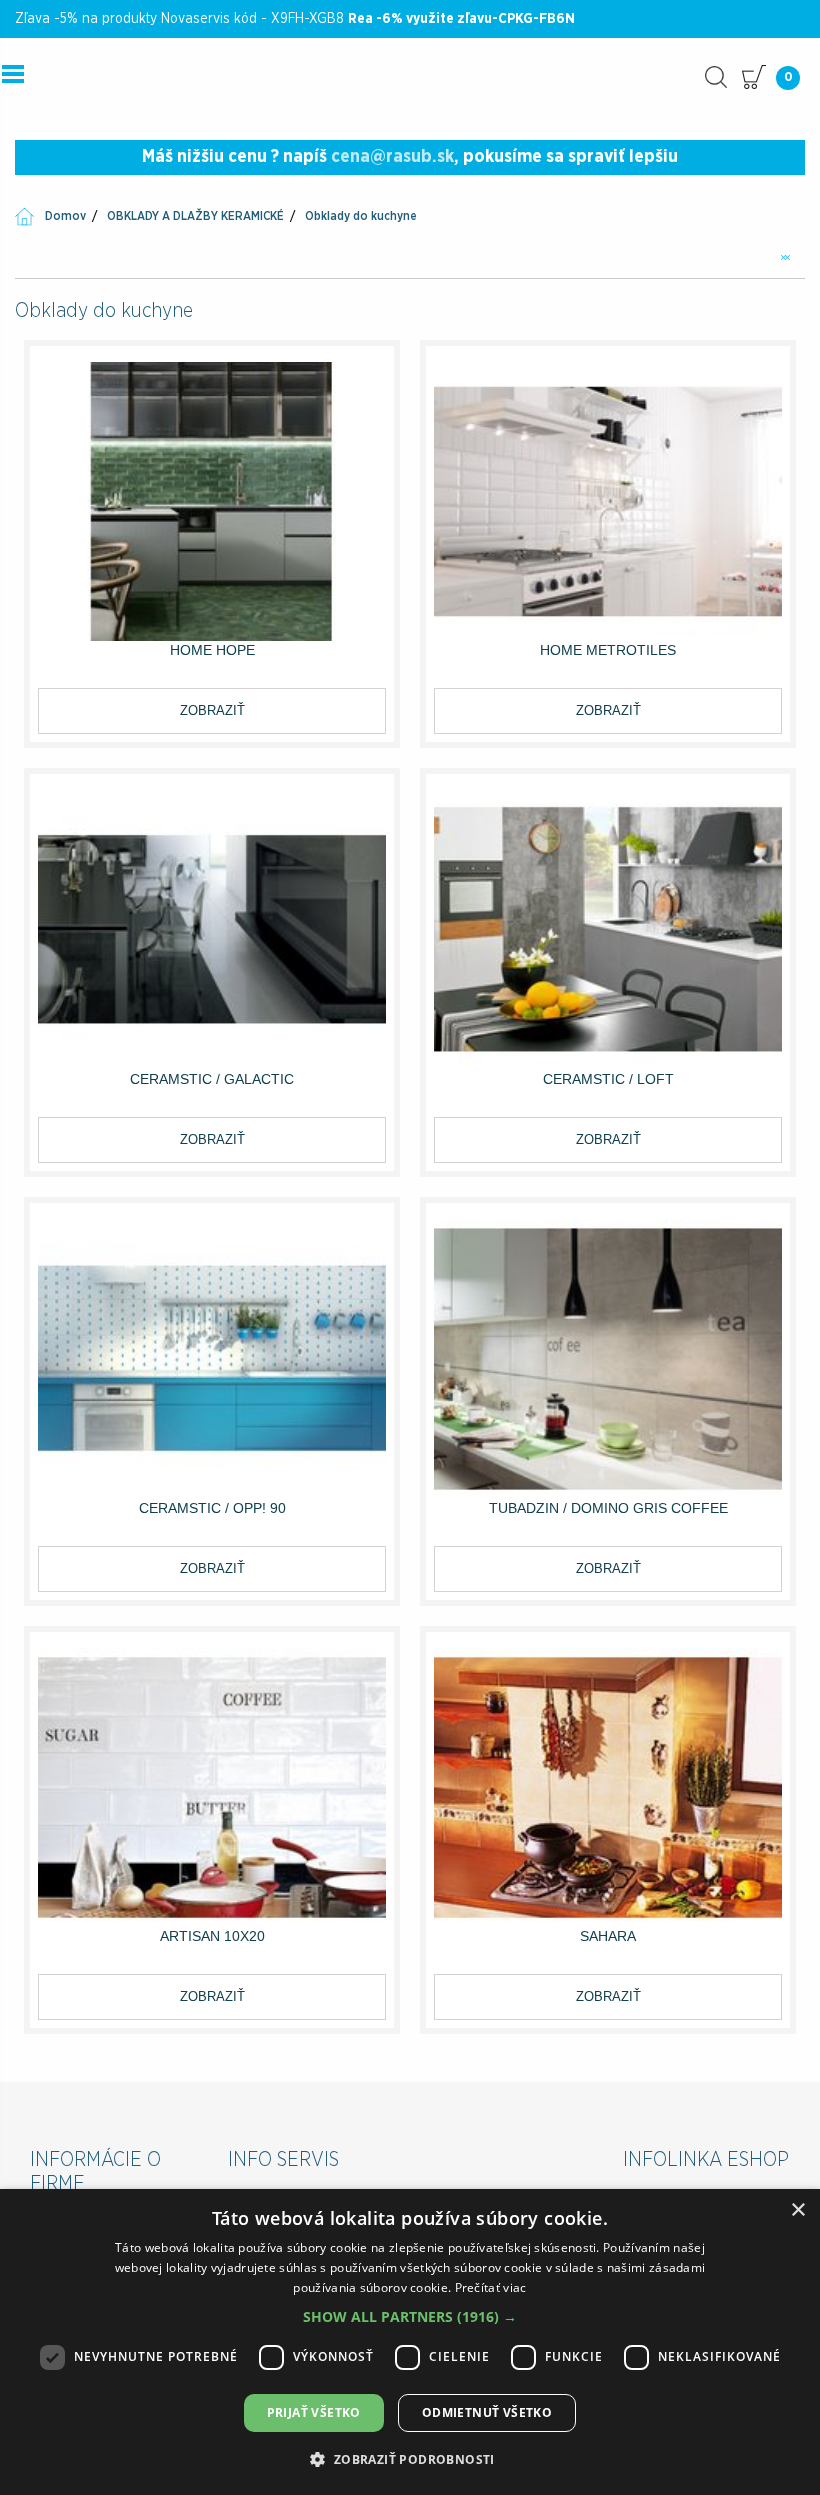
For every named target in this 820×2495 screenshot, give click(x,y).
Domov (65, 216)
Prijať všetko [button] (314, 2412)
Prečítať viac (491, 2287)
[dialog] (410, 2342)
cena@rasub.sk (392, 157)
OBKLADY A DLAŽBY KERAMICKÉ (195, 216)
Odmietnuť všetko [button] (487, 2412)
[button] (410, 2316)
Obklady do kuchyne (361, 216)
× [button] (797, 2210)
